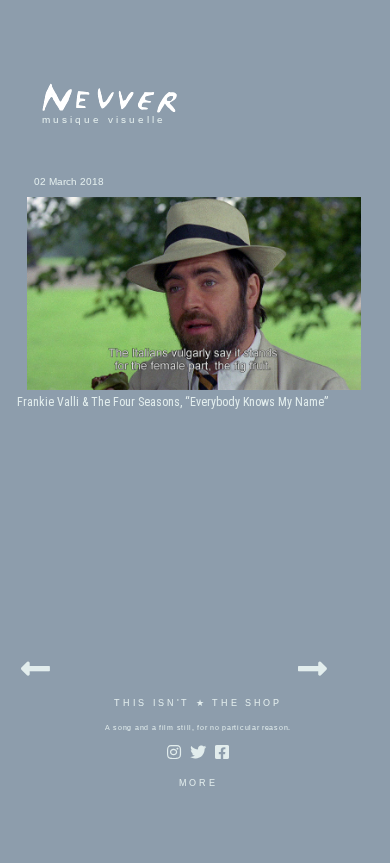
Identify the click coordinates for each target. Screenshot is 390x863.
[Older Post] (312, 665)
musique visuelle (104, 119)
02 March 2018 (69, 181)
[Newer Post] (35, 665)
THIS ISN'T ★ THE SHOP (198, 703)
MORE (198, 783)
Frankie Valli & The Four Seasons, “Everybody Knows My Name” (172, 402)
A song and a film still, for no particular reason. (198, 727)
